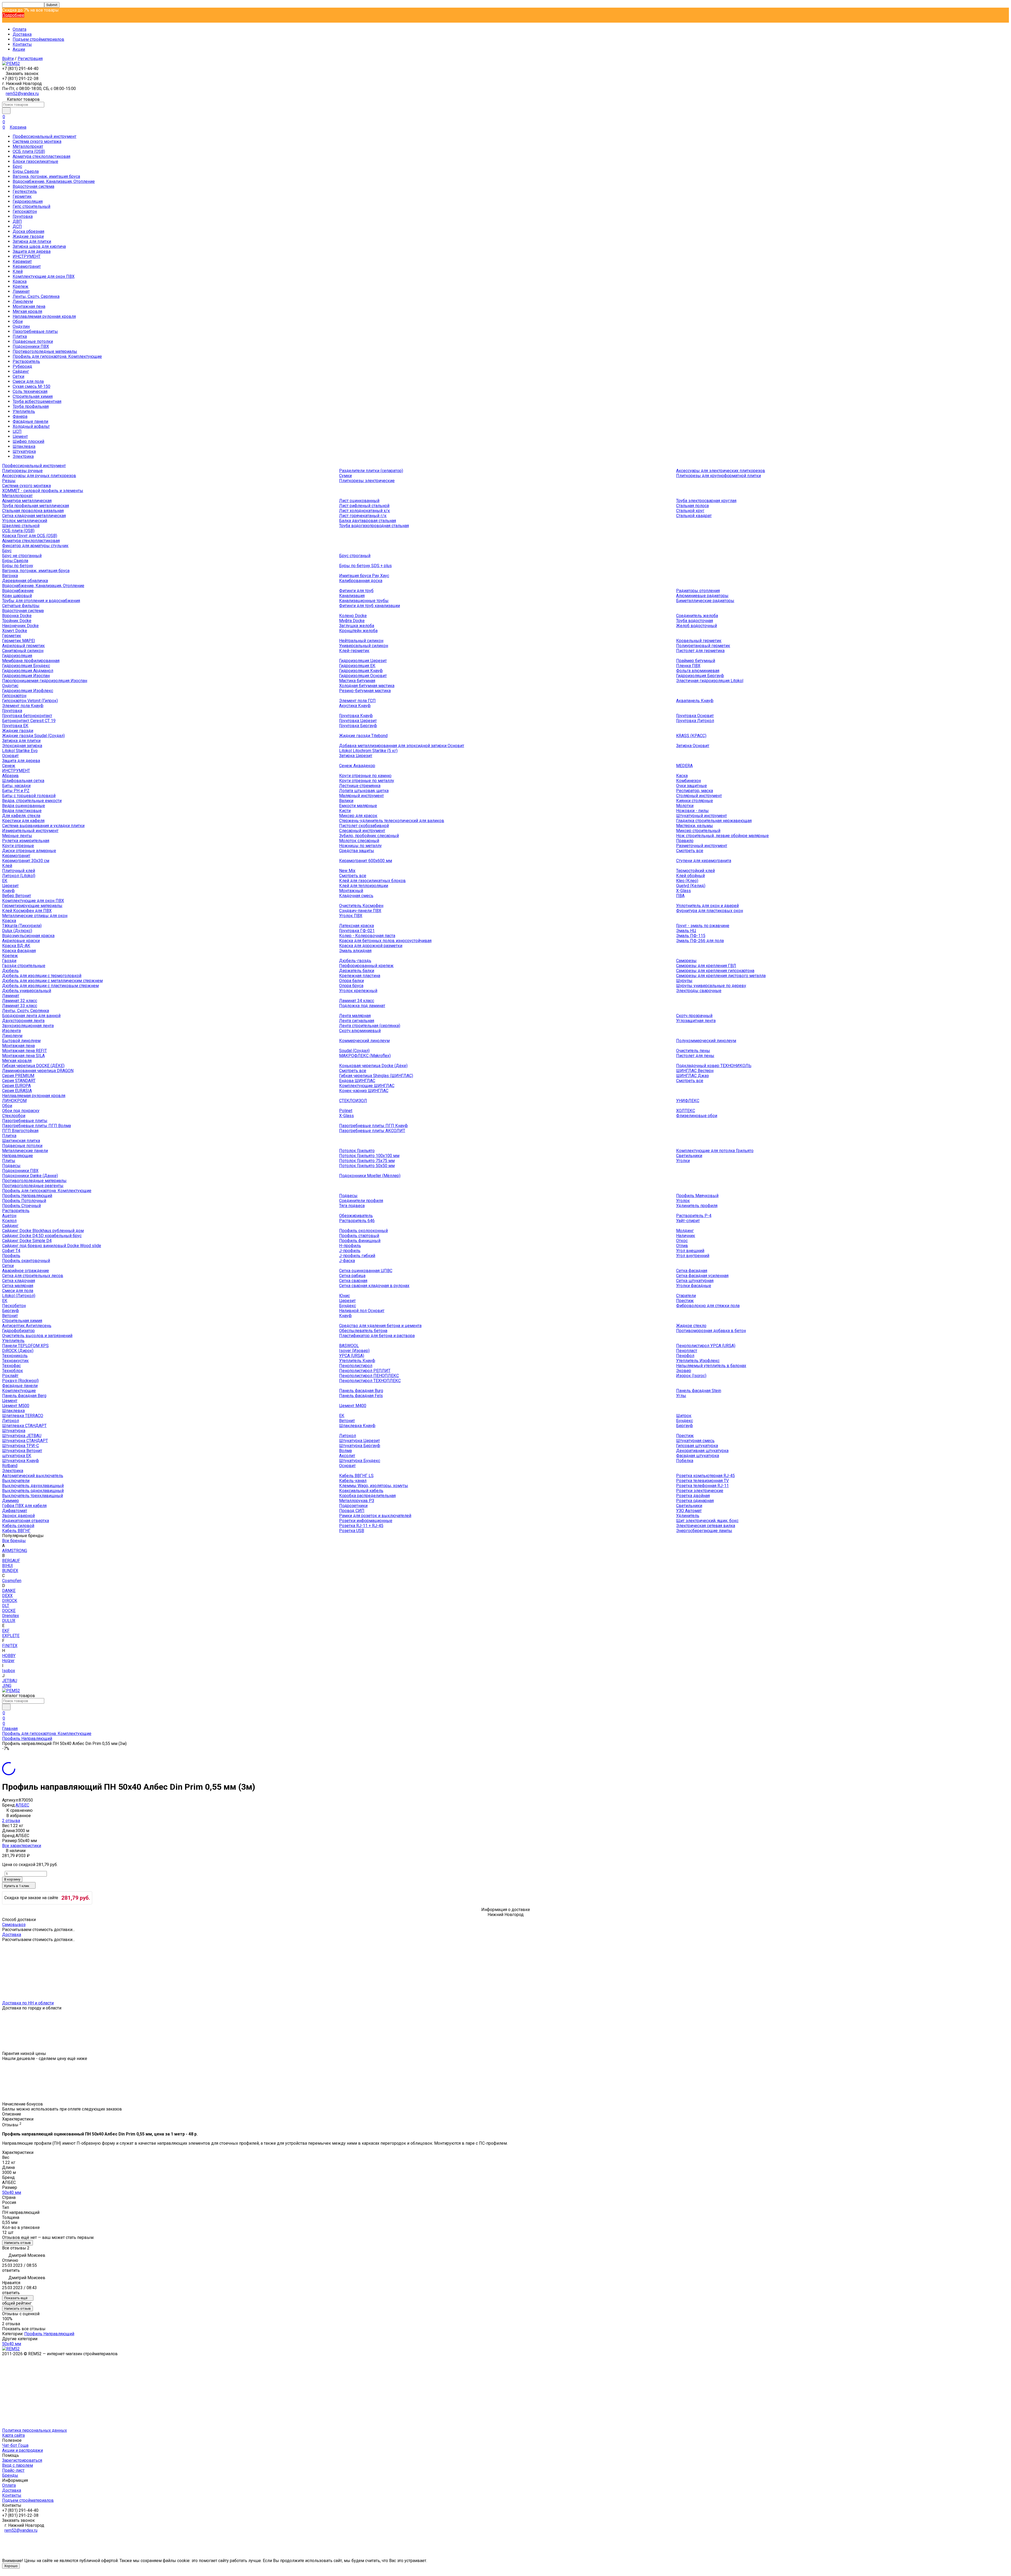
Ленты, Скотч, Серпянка (36, 296)
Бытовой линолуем (21, 1041)
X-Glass (683, 891)
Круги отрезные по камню (365, 776)
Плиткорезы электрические (367, 481)
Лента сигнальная (357, 1021)
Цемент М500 (16, 1406)
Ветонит (10, 1316)
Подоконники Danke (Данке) (30, 1176)
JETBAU (10, 1681)
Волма (345, 1451)
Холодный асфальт (31, 426)
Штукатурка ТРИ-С (21, 1446)
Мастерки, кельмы (695, 826)
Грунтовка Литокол (695, 721)
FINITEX (10, 1646)
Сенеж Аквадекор (357, 766)
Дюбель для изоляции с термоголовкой (42, 976)
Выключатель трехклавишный (33, 1496)
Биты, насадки (16, 786)
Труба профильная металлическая (36, 506)
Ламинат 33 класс (20, 1006)
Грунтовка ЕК (15, 726)
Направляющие (18, 1156)
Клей (18, 271)
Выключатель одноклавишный (33, 1491)
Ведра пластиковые (22, 811)
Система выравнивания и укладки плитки (43, 826)
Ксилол (9, 1221)
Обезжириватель (356, 1216)
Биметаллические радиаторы (705, 601)
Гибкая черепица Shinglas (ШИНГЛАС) (376, 1076)
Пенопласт (687, 1351)
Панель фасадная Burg (361, 1391)
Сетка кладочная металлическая (34, 516)
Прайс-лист (13, 2470)
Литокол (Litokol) (19, 876)
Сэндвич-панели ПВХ (360, 911)
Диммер (11, 1501)
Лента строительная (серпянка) (370, 1026)
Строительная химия (33, 396)
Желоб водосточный (697, 626)
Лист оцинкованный (359, 501)
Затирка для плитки (32, 241)
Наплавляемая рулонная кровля (44, 316)
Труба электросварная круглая (706, 501)
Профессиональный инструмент (44, 136)
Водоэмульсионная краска (28, 936)
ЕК (5, 881)
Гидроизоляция (28, 201)
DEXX (7, 1596)
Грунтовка (23, 216)
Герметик (22, 196)
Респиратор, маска (695, 791)
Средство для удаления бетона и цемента (380, 1326)
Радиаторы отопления (698, 591)
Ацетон (9, 1216)
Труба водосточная (695, 621)
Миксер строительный (698, 831)
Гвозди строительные (24, 966)
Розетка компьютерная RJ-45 (705, 1476)
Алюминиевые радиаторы (702, 596)
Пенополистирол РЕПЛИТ (365, 1371)
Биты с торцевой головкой (29, 796)
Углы (681, 1396)
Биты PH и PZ (16, 791)
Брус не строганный (22, 556)
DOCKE (9, 1611)
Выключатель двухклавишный (33, 1486)
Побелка (685, 1461)
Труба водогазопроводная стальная (374, 526)
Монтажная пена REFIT (24, 1051)
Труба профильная (31, 406)
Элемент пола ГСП (357, 701)
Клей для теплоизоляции (364, 886)
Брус (17, 166)
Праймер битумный (696, 661)
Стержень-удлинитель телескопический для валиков (392, 821)
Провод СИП (352, 1511)
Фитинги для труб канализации (370, 606)
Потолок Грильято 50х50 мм (367, 1166)
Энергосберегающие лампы (704, 1531)
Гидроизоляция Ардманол (28, 671)
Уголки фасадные (694, 1286)
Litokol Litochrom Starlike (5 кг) (368, 751)
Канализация (352, 596)
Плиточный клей (19, 871)
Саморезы (686, 961)
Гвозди (9, 961)
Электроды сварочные (699, 991)
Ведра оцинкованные (24, 806)
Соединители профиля (361, 1201)
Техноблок (13, 1371)
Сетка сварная (353, 1281)
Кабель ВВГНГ (16, 1531)
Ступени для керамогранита (704, 861)
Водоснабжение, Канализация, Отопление (54, 181)
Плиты (9, 1161)
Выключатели (16, 1481)
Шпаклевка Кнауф (357, 1426)
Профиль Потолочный (24, 1201)
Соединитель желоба (697, 616)
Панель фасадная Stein (699, 1391)
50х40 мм (12, 2192)
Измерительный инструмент (30, 831)
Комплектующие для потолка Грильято (715, 1151)
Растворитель (26, 361)
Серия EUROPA (16, 1086)
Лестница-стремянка (360, 786)
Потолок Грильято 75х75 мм (367, 1161)
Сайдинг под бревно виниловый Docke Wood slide (52, 1246)
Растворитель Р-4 (694, 1216)
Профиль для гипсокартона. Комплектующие (57, 356)
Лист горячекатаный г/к (363, 516)
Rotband (10, 1466)
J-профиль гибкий (357, 1256)
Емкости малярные (358, 806)
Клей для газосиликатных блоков (372, 881)
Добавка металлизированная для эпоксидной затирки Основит (402, 746)
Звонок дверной (18, 1516)
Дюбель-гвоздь (355, 961)
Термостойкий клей (695, 871)
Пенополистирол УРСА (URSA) (706, 1346)
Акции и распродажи (23, 2450)
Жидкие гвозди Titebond (363, 736)
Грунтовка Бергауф (358, 726)
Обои (18, 321)
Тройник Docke (17, 621)
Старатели (686, 1296)
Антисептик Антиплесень (27, 1326)
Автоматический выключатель (33, 1476)
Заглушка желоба (357, 626)
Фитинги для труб (356, 591)
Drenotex (11, 1616)
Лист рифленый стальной (364, 506)
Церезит (10, 886)
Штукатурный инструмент (702, 816)
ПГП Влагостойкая (20, 1131)
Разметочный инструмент (702, 846)
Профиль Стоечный (21, 1206)
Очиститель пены (693, 1051)
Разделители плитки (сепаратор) (371, 471)
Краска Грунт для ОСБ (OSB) (30, 536)
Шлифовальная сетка (23, 781)
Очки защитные (692, 786)
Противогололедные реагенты (33, 1186)
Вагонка (10, 576)
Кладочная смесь (356, 896)
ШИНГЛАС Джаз (692, 1076)
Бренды (10, 2475)
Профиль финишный (360, 1241)
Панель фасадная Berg (24, 1396)
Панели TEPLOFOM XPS (25, 1346)
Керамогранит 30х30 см (26, 861)
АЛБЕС (22, 1805)
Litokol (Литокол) (19, 1296)
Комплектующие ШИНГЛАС (367, 1086)
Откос (682, 1241)
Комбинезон (688, 781)
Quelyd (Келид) (691, 886)
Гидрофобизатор (18, 1331)
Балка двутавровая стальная (368, 521)
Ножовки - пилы (692, 811)
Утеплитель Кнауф (357, 1361)
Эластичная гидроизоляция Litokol (710, 681)
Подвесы (11, 1166)
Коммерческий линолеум (364, 1041)
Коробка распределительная (367, 1496)
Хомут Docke (15, 631)
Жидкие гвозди (28, 236)
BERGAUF (11, 1561)
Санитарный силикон (23, 651)
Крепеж (21, 286)
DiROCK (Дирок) (18, 1351)
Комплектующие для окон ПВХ (44, 276)
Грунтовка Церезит (358, 721)
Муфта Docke (352, 621)
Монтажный (351, 891)
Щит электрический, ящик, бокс (707, 1521)
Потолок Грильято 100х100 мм (369, 1156)
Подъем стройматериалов (38, 39)
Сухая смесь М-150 (31, 386)
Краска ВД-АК (16, 946)
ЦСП (17, 431)
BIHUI (8, 1566)
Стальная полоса (692, 506)
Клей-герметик (354, 651)
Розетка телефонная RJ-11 (702, 1486)
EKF (6, 1631)
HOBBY (9, 1656)
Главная (10, 1729)
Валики (346, 801)
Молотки (685, 806)
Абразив (10, 776)
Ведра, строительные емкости (32, 801)
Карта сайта (13, 2435)
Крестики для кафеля (23, 821)
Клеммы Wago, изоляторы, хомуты (374, 1486)
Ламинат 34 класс (357, 1001)
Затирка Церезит (356, 756)
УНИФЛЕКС (688, 1101)
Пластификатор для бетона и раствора (377, 1336)
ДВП (17, 221)
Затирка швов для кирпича (39, 246)
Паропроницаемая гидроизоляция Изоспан (45, 681)
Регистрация (30, 59)
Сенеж (9, 766)
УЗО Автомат (689, 1511)
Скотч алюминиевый (360, 1031)
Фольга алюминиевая (698, 671)
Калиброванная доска (361, 581)
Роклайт (10, 1376)
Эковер (684, 1371)
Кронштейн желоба (358, 631)
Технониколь (15, 1356)
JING (7, 1686)
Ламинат (21, 291)
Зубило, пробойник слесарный (369, 836)
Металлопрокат (28, 146)
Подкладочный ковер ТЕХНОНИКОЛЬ (714, 1066)
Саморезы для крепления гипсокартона (715, 971)
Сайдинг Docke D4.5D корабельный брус (42, 1236)
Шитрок (684, 1416)
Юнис (345, 1296)
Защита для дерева (32, 251)
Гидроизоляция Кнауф (361, 671)
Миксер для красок (358, 816)
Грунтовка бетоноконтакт (27, 716)
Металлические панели (25, 1151)
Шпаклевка (24, 446)
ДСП (17, 226)
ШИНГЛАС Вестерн (695, 1071)
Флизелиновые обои (697, 1116)
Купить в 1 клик (17, 1886)
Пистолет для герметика (700, 651)
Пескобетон (14, 1306)
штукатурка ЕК (17, 1456)
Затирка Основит (693, 746)
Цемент (20, 436)
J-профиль (350, 1251)
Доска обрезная (28, 231)
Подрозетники (353, 1506)
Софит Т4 (11, 1251)
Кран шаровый (17, 596)
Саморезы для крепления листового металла (721, 976)
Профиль (11, 1256)
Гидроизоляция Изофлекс (28, 691)
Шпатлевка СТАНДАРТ (24, 1426)
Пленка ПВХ (688, 666)
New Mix (347, 871)
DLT (6, 1606)
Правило (685, 841)
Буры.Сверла (26, 171)
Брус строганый (355, 556)
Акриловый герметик (23, 646)
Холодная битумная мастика (367, 686)
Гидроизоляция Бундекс (26, 666)
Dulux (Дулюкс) (17, 931)
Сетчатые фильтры (21, 606)
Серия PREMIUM (18, 1076)
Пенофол (685, 1356)
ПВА (680, 896)
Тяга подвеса (352, 1206)
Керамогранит (27, 266)
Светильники (689, 1156)
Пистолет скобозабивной (364, 826)
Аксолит (347, 1456)
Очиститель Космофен (361, 906)
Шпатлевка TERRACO (23, 1416)
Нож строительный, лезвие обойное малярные (722, 836)
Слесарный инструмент (362, 831)
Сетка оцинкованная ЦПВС (366, 1271)
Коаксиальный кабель (361, 1491)
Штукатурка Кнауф (21, 1461)
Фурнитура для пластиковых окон (710, 911)
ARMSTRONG (15, 1551)
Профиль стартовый (359, 1236)
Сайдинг (21, 371)
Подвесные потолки (33, 341)
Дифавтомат (15, 1511)
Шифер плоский (28, 441)
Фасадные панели (30, 421)
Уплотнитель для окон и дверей (707, 906)
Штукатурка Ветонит (22, 1451)
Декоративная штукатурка (702, 1451)
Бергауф (11, 1311)
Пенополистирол (356, 1366)
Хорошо (11, 2566)
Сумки (345, 476)
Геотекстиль (25, 191)
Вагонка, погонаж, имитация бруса (46, 176)
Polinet (346, 1111)
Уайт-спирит (688, 1221)
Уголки (683, 1161)
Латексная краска (356, 926)
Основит (10, 756)
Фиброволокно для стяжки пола (708, 1306)
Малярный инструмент (361, 796)
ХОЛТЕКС (686, 1111)
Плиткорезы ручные (22, 471)
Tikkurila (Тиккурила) (22, 926)
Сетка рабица (352, 1276)
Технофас (11, 1366)
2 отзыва (11, 1821)
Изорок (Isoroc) (691, 1376)
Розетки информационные (366, 1521)
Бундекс (348, 1306)
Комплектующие (19, 1391)
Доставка (22, 34)
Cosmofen (12, 1581)
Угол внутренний (693, 1256)
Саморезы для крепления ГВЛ (706, 966)
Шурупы (684, 981)
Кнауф (8, 891)
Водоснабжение (18, 591)
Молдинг (685, 1231)
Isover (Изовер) (354, 1351)
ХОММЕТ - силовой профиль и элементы (43, 491)
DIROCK (10, 1601)
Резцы (9, 481)
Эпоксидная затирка (22, 746)
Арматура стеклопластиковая (41, 156)
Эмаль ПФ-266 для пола (700, 941)
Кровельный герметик (699, 641)
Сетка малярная (18, 1286)
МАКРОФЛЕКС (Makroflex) (365, 1056)
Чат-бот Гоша (15, 2445)
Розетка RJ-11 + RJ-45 (361, 1526)
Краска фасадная (19, 951)
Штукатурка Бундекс (360, 1461)
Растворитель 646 (357, 1221)
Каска (682, 776)
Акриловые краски (21, 941)
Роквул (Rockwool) (20, 1381)
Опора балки (351, 981)
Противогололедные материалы (45, 351)
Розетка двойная (693, 1496)
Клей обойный (690, 876)
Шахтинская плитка (21, 1141)
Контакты (22, 44)
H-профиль (350, 1246)
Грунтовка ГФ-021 (357, 931)
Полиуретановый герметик (703, 646)
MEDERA (684, 766)
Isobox (9, 1671)
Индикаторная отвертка (26, 1521)
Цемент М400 (353, 1406)
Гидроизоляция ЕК (357, 666)
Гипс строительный (31, 206)
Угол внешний (690, 1251)
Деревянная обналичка (25, 581)
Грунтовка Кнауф (356, 716)
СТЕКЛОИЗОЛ (353, 1101)
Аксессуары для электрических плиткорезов (721, 471)
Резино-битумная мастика (365, 691)
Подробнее (13, 15)
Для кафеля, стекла (21, 816)
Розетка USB (352, 1531)
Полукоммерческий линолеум (706, 1041)
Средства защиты (357, 851)
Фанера (20, 416)
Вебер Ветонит (17, 896)
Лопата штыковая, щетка (364, 791)
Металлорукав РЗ (357, 1501)
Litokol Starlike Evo (20, 751)
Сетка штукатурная (695, 1281)
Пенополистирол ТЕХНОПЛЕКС (370, 1381)
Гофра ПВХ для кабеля (24, 1506)
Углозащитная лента (696, 1021)
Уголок (683, 1201)
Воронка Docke (17, 616)
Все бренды (14, 1541)
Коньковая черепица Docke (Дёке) (373, 1066)
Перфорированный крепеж (366, 966)
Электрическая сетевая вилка (706, 1526)
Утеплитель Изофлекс (698, 1361)
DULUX (9, 1621)
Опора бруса (351, 986)
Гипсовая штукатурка (697, 1446)
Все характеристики (22, 1846)
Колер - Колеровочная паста (367, 936)
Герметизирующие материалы (32, 906)
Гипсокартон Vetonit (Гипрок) (30, 701)
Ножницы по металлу (360, 846)
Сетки (18, 376)
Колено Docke (353, 616)
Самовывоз (14, 1925)
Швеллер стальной (21, 526)
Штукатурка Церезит (360, 1441)
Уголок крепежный (358, 991)
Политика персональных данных (34, 2430)
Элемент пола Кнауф (23, 706)
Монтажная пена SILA (23, 1056)
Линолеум (23, 301)
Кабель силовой (18, 1526)
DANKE (9, 1591)
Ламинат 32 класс (20, 1001)
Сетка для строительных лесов (33, 1276)
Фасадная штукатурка (698, 1456)
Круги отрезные (18, 846)
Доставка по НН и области (28, 2003)
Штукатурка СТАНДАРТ (25, 1441)
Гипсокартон (25, 211)
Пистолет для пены (695, 1056)
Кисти (345, 811)
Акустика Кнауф (355, 706)
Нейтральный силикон (361, 641)
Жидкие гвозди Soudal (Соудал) (33, 736)
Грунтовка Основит (695, 716)
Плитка (20, 336)
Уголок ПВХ (351, 916)
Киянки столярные (695, 801)
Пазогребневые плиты (35, 331)
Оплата (19, 29)
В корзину (12, 1879)
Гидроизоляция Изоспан (26, 676)
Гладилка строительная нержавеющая (714, 821)
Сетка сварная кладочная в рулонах (374, 1286)
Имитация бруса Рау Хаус (364, 576)
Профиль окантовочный (26, 1261)
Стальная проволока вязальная (33, 511)
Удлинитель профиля (697, 1206)
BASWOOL (349, 1346)
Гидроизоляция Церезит (363, 661)
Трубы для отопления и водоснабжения (41, 601)
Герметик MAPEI (19, 641)
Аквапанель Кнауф (695, 701)
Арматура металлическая (27, 501)
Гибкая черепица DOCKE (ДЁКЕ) (33, 1066)
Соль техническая (30, 391)
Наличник (686, 1236)
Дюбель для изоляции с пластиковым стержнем (50, 986)
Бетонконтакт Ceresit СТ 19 (29, 721)
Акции (19, 49)
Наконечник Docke (20, 626)
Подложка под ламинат (362, 1006)
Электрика (23, 456)
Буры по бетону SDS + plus (365, 566)
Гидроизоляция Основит (363, 676)
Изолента (11, 1031)
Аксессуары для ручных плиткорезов (39, 476)
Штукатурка (24, 451)
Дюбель (10, 971)
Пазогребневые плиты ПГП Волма (36, 1126)
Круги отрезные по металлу (367, 781)
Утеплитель (24, 411)
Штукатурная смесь (695, 1441)
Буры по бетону (18, 566)
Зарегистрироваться (22, 2460)
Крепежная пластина (360, 976)
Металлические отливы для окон (35, 916)
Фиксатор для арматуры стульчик (35, 546)
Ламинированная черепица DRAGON (38, 1071)
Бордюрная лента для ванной (31, 1016)
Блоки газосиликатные (35, 161)
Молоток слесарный (359, 841)
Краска (20, 281)
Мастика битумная (357, 681)
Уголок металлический (25, 521)
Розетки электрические (700, 1491)
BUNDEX (10, 1571)
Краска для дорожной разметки (371, 946)
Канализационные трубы (364, 601)
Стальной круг (690, 511)
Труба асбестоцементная (37, 401)
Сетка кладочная (19, 1281)
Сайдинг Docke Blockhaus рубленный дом (43, 1231)
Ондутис (10, 686)
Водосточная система (33, 186)
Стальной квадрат (694, 516)
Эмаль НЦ (686, 931)
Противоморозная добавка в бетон (711, 1331)
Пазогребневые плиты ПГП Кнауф (373, 1126)
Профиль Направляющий (27, 1196)
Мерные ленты (17, 836)
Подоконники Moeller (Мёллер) (370, 1176)
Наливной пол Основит (362, 1311)
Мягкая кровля (27, 311)
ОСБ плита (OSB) (29, 151)
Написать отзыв (18, 2243)
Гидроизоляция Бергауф (700, 676)
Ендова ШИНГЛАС (357, 1081)
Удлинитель (688, 1516)
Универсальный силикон (364, 646)
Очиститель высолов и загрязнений (37, 1336)
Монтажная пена (29, 306)
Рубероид (22, 366)
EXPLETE (11, 1636)
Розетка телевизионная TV (702, 1481)
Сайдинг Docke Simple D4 (27, 1241)
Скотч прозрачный (694, 1016)
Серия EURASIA (17, 1091)
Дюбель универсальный (27, 991)
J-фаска (347, 1261)
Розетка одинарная (695, 1501)
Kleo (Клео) (687, 881)
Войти (8, 59)
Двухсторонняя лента (23, 1021)
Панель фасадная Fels (361, 1396)
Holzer (8, 1661)
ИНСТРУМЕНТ (27, 256)
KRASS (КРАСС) (691, 736)
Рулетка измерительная (26, 841)
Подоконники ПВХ (31, 346)
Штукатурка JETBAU (22, 1436)
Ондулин (21, 326)
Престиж (685, 1301)
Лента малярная (355, 1016)
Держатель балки (357, 971)
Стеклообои (14, 1116)
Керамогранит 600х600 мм (366, 861)
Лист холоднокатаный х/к (365, 511)
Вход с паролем (18, 2465)
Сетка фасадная (692, 1271)
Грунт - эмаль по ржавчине (703, 926)
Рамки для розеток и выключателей (375, 1516)
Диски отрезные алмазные (29, 851)
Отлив (682, 1246)
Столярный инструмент (699, 796)
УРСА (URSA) (352, 1356)
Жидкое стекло (691, 1326)
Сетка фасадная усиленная (702, 1276)
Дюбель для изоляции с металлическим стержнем (52, 981)
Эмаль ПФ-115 (691, 936)
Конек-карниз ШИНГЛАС (364, 1091)
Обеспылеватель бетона (363, 1331)
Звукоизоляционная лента (28, 1026)
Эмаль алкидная (355, 951)
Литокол (11, 1421)
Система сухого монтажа (37, 141)
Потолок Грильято (357, 1151)
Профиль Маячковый (697, 1196)
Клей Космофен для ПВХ (27, 911)
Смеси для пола (28, 381)
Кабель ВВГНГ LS (356, 1476)
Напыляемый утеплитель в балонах (711, 1366)
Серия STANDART (19, 1081)
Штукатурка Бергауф (360, 1446)
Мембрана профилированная (31, 661)
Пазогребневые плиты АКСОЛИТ (372, 1131)
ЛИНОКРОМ (14, 1101)
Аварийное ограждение (26, 1271)
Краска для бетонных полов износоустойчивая (385, 941)
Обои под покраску (21, 1111)
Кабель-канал (353, 1481)
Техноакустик (15, 1361)
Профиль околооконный (363, 1231)
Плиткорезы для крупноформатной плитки (718, 476)
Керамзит (22, 261)
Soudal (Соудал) (354, 1051)
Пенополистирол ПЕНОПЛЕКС (369, 1376)
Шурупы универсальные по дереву (711, 986)
